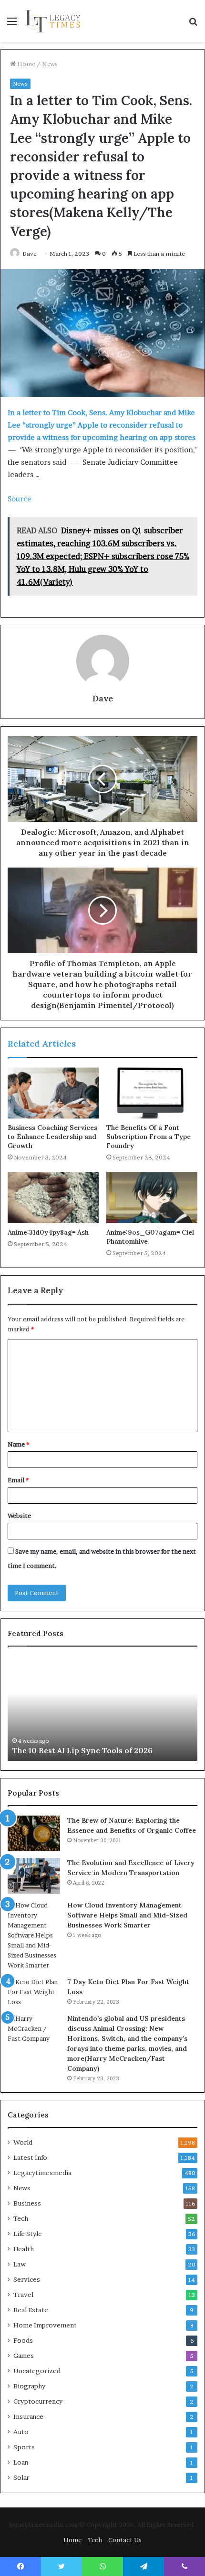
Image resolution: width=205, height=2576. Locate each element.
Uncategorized (37, 2371)
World (23, 2142)
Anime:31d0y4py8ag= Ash (48, 1232)
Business (27, 2203)
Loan (21, 2462)
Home (26, 64)
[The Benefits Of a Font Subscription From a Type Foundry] (152, 1093)
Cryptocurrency (38, 2401)
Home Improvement (45, 2325)
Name (18, 1444)
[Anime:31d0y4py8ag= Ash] (53, 1198)
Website (19, 1516)
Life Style (28, 2234)
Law (20, 2264)
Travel (23, 2295)
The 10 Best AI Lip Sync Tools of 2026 (82, 1750)
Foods (23, 2340)
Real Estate (31, 2310)
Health (24, 2249)
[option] (102, 1708)
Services (27, 2279)
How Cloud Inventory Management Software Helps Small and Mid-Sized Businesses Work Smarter (127, 1915)
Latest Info (30, 2157)
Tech (21, 2218)
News (50, 64)
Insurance (28, 2416)
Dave (30, 254)
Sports (24, 2447)
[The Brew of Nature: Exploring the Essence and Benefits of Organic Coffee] (34, 1834)
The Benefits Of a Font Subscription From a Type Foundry (149, 1137)
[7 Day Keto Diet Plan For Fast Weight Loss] (34, 1992)
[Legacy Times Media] (54, 21)
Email (18, 1480)
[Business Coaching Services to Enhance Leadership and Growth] (53, 1093)
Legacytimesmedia (42, 2173)
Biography (29, 2386)
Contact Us (125, 2540)
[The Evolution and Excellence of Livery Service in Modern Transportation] (34, 1876)
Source (20, 499)
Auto (21, 2432)
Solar (21, 2477)
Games (24, 2356)
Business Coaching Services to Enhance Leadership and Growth (52, 1137)
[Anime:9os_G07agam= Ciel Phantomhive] (152, 1198)
